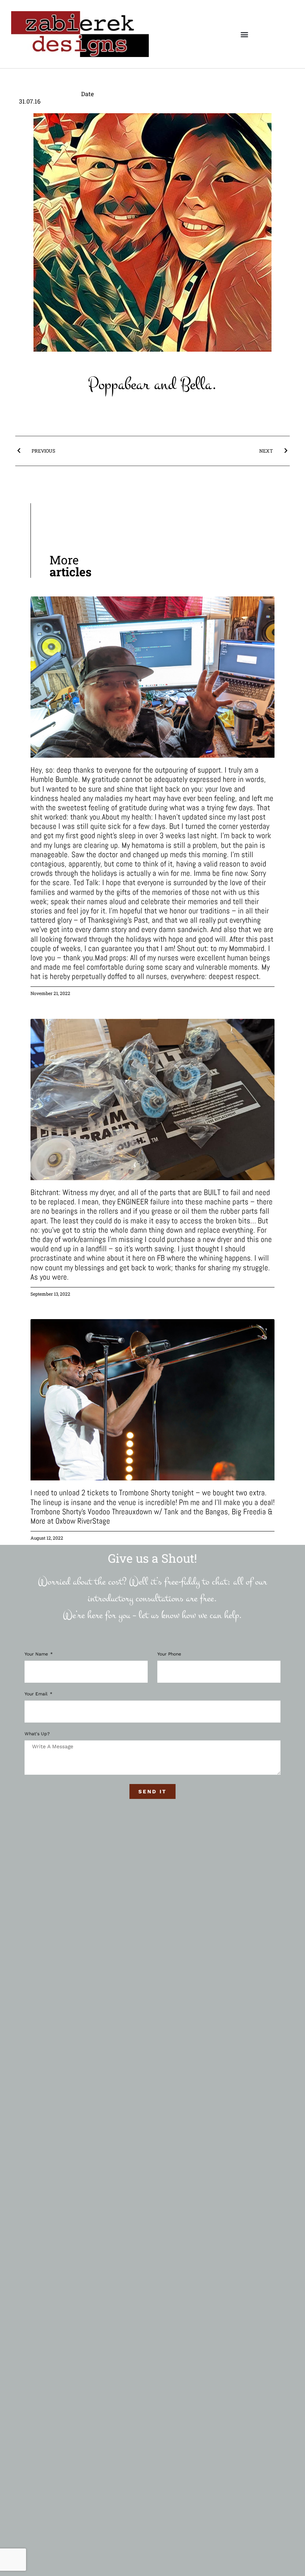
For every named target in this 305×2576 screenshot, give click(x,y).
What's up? (37, 1734)
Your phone (169, 1654)
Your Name (37, 1654)
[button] (244, 34)
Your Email (37, 1694)
